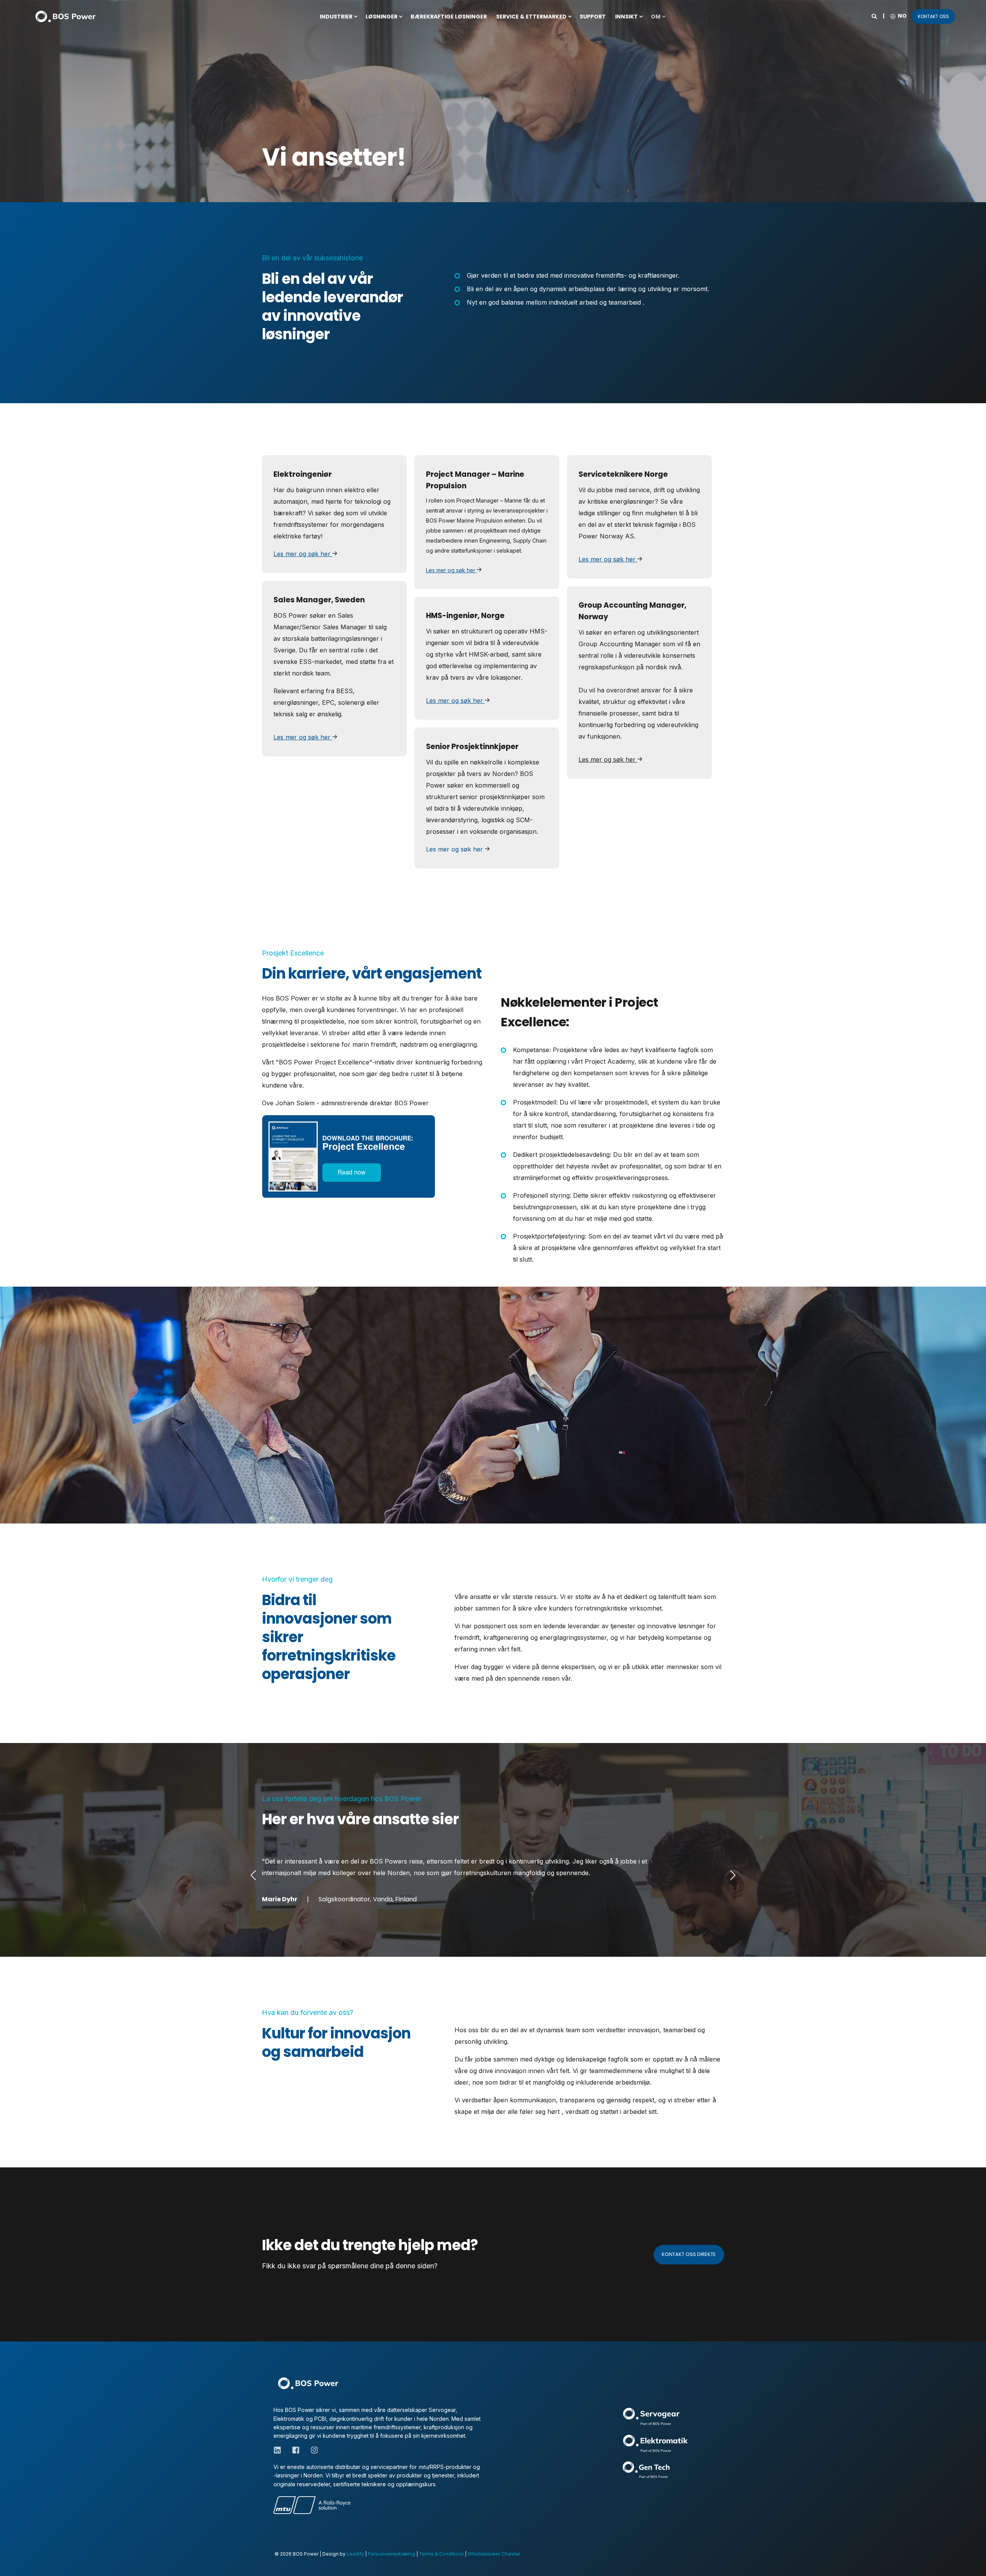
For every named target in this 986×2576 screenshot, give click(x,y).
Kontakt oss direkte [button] (689, 2254)
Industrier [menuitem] (336, 17)
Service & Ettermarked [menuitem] (531, 17)
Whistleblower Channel (494, 2554)
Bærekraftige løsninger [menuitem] (449, 17)
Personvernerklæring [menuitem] (392, 2554)
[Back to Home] (65, 16)
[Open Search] (875, 16)
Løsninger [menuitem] (381, 17)
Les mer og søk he (450, 570)
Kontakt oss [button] (933, 16)
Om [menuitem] (656, 17)
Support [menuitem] (593, 17)
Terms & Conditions (441, 2554)
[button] (253, 1875)
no (902, 16)
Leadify (355, 2554)
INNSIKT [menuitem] (626, 17)
